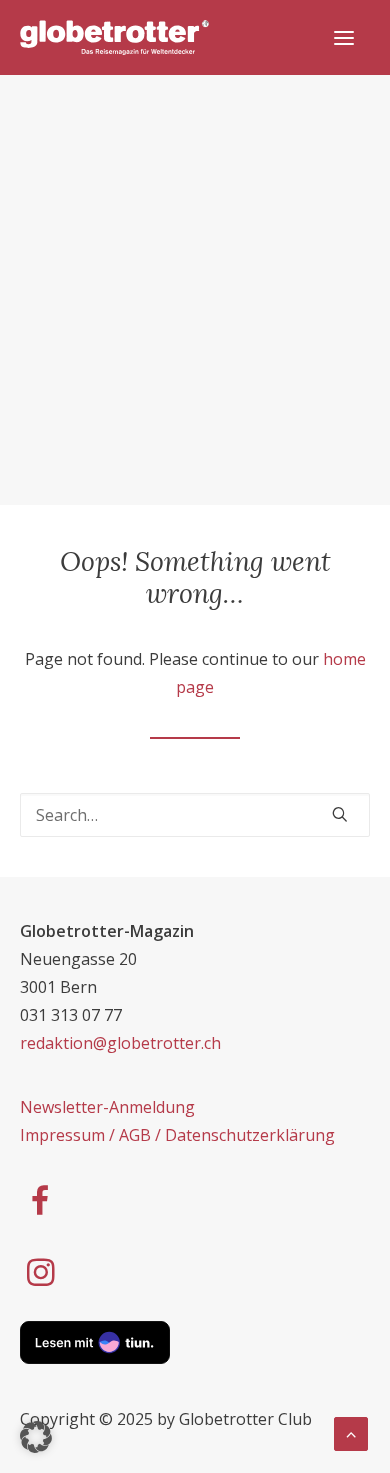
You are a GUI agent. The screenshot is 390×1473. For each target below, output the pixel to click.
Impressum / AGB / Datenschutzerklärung (177, 1135)
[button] (36, 1437)
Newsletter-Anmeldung (107, 1107)
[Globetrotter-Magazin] (114, 37)
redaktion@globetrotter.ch (120, 1043)
